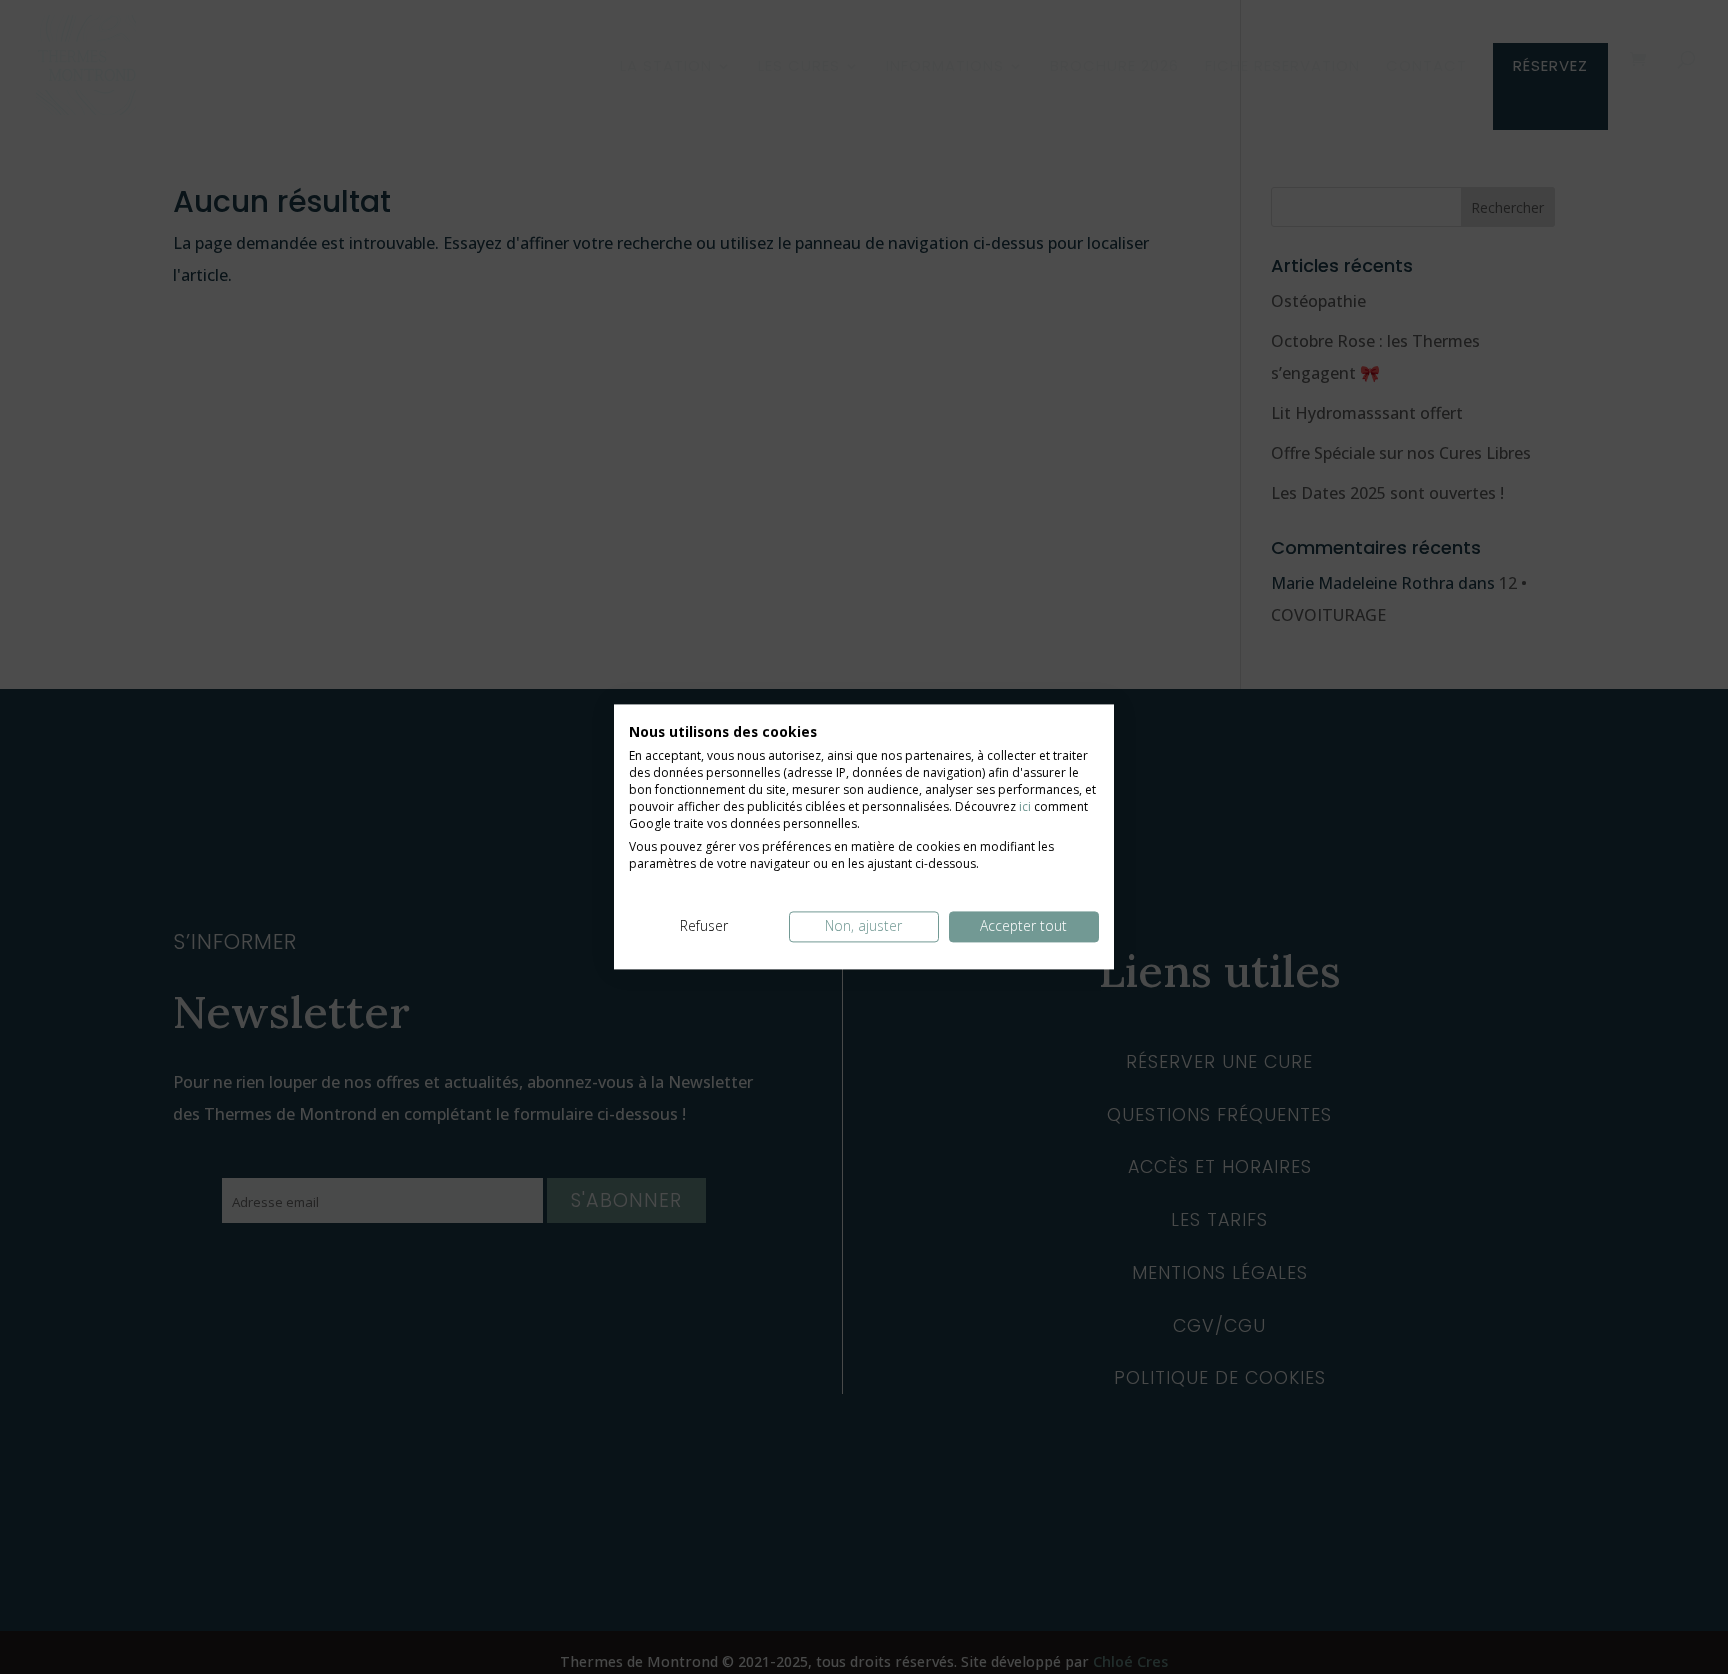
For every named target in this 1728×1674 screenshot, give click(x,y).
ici (1025, 807)
